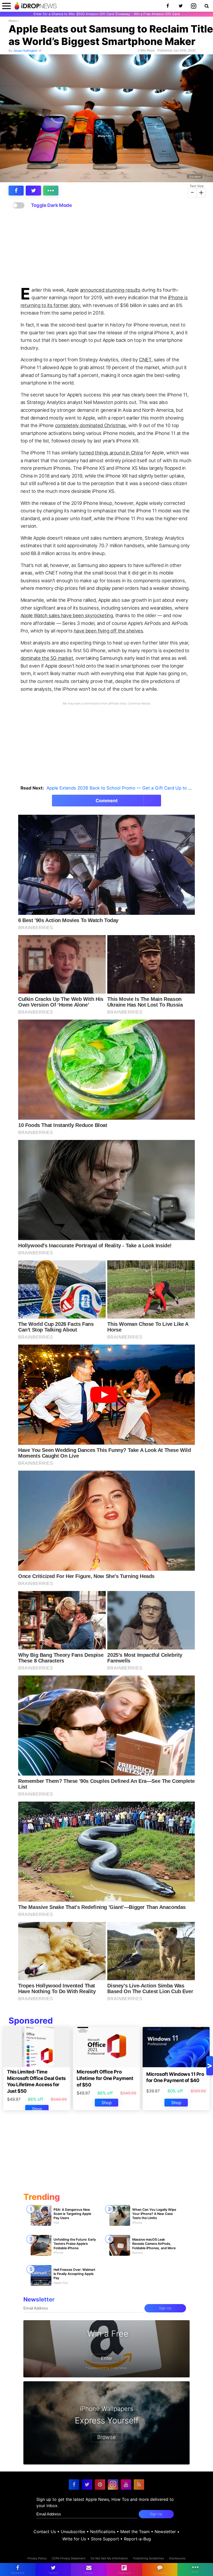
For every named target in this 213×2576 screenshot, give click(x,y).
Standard (195, 177)
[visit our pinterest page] (100, 2484)
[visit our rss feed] (139, 2484)
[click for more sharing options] (51, 191)
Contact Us (45, 2532)
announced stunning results (110, 290)
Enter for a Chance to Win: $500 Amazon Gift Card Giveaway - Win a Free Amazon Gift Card (107, 14)
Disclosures (177, 2558)
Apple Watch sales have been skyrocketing (67, 615)
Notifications (103, 2532)
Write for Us (74, 2539)
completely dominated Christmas (91, 425)
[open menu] (6, 6)
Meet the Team (135, 2532)
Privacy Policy (37, 2558)
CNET (145, 360)
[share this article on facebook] (16, 191)
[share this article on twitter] (33, 191)
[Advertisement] (106, 248)
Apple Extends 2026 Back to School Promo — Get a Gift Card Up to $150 (122, 788)
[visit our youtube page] (126, 2484)
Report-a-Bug (137, 2539)
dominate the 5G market (47, 658)
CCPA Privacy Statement (69, 2558)
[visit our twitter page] (87, 2484)
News (13, 21)
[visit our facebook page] (74, 2484)
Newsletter (165, 2532)
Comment (107, 801)
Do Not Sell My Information (109, 2558)
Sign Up (165, 2308)
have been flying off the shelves (108, 631)
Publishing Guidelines (149, 2558)
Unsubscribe (73, 2532)
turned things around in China (111, 453)
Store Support (105, 2539)
